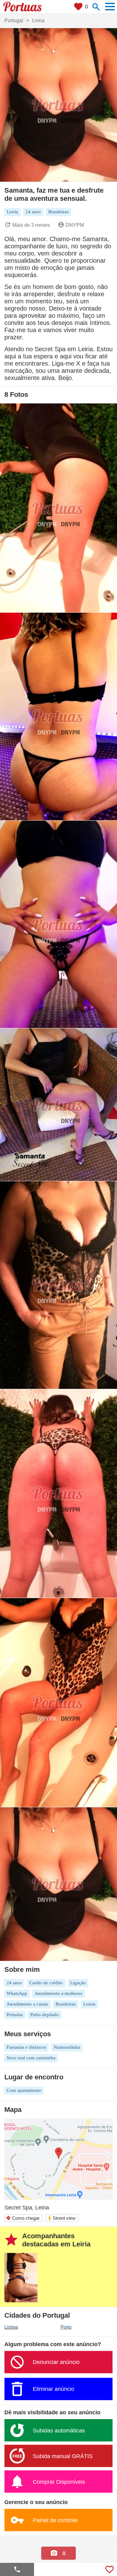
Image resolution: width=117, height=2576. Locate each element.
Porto (66, 2327)
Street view (62, 2218)
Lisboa (11, 2327)
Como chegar (23, 2218)
